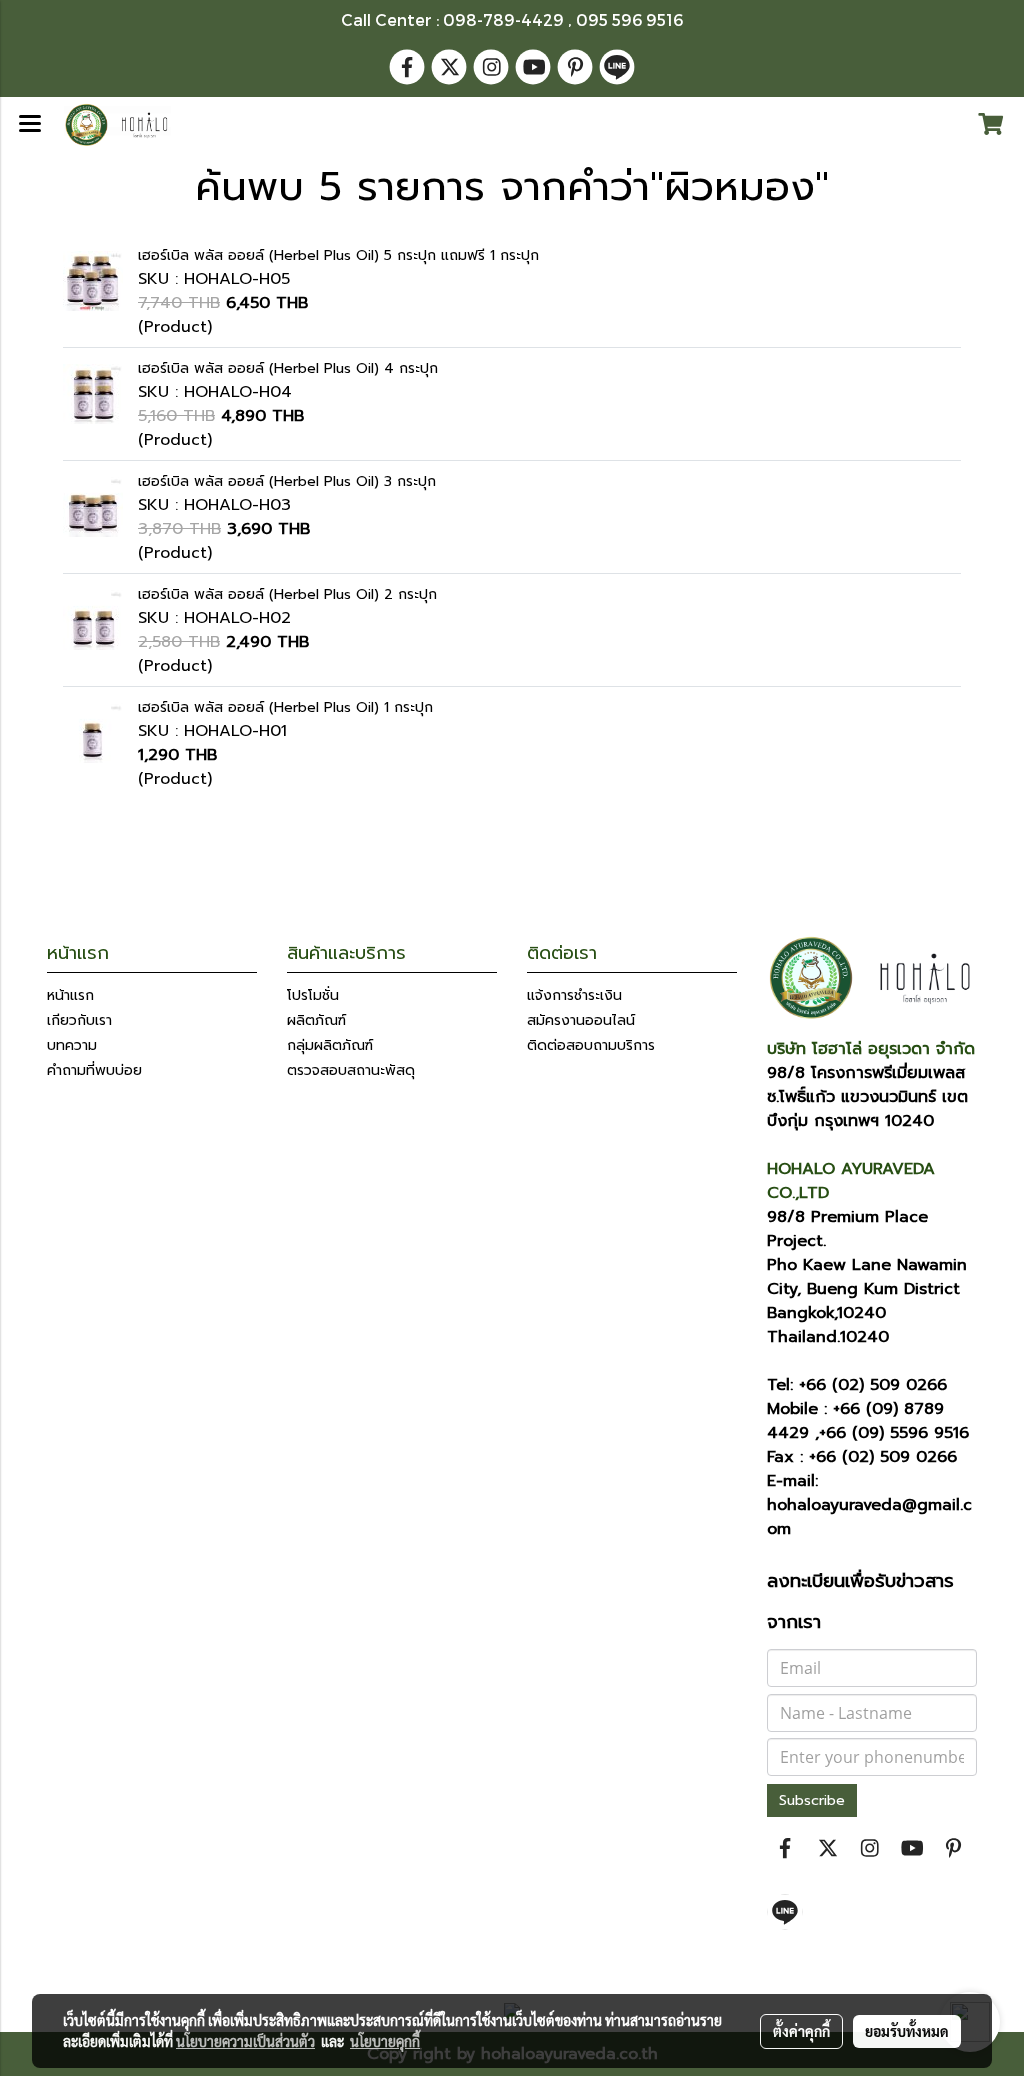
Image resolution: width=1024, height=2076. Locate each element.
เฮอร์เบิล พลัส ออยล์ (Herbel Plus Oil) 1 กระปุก (285, 707)
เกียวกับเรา (79, 1020)
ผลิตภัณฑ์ (316, 1020)
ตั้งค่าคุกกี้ (801, 2031)
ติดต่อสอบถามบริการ (591, 1045)
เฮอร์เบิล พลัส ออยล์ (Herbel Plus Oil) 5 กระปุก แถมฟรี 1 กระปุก (338, 255)
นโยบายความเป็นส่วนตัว (245, 2041)
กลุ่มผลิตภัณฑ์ (330, 1045)
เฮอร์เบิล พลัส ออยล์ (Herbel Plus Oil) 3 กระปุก (287, 481)
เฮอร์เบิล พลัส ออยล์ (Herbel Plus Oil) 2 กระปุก (287, 594)
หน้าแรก (70, 995)
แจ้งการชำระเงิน (574, 995)
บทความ (72, 1045)
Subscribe (812, 1800)
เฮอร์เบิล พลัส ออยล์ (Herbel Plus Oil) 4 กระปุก (288, 368)
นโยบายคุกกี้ (385, 2041)
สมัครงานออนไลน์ (581, 1020)
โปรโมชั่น (313, 995)
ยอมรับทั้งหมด (907, 2031)
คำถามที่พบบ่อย (94, 1070)
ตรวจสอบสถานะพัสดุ (351, 1070)
